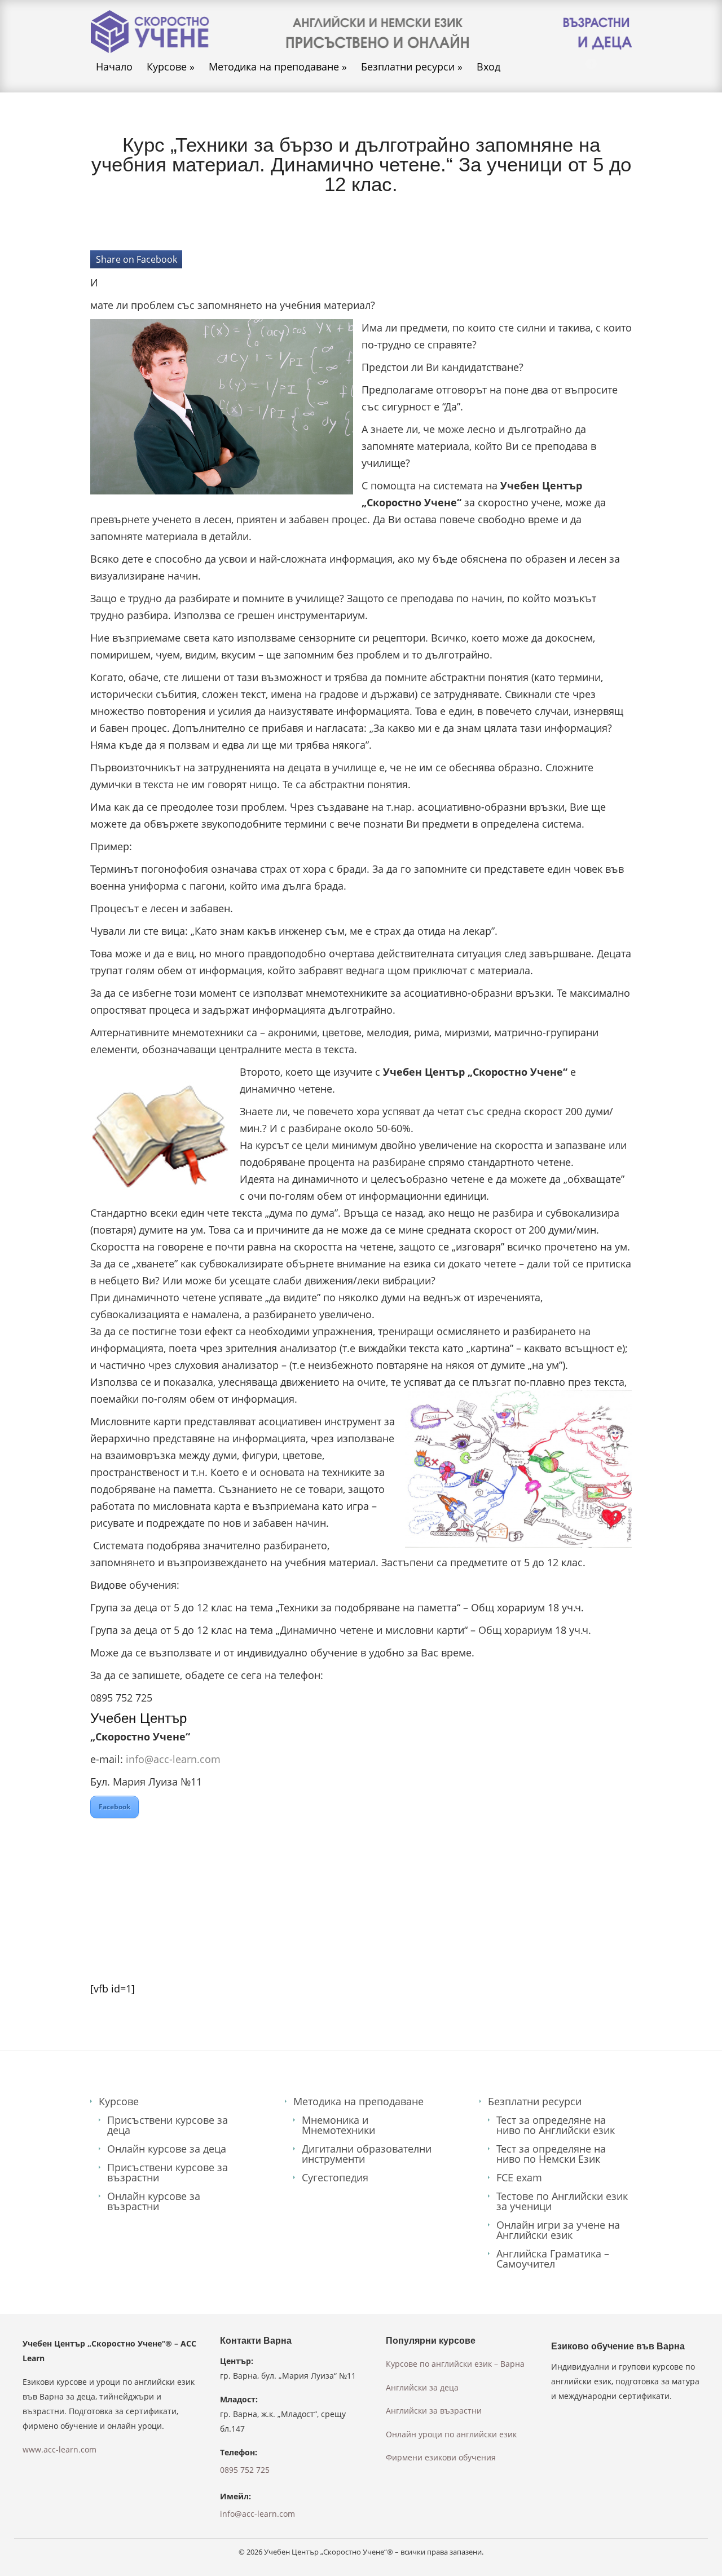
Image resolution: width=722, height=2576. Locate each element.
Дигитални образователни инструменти (367, 2154)
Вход (488, 67)
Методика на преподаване (278, 67)
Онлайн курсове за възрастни (154, 2201)
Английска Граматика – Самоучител (553, 2259)
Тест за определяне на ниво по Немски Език (551, 2154)
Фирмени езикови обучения (441, 2457)
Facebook (115, 1807)
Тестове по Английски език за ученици (562, 2201)
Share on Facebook (137, 259)
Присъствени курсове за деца (168, 2125)
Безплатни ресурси (412, 67)
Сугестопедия (335, 2177)
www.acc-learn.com (60, 2449)
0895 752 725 (245, 2470)
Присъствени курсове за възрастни (168, 2172)
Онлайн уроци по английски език (451, 2434)
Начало (114, 67)
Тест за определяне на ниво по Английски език (556, 2125)
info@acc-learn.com (173, 1759)
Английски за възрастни (434, 2411)
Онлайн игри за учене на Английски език (558, 2230)
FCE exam (519, 2177)
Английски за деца (422, 2387)
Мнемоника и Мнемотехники (338, 2125)
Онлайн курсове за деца (167, 2149)
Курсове (171, 67)
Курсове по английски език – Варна (455, 2364)
